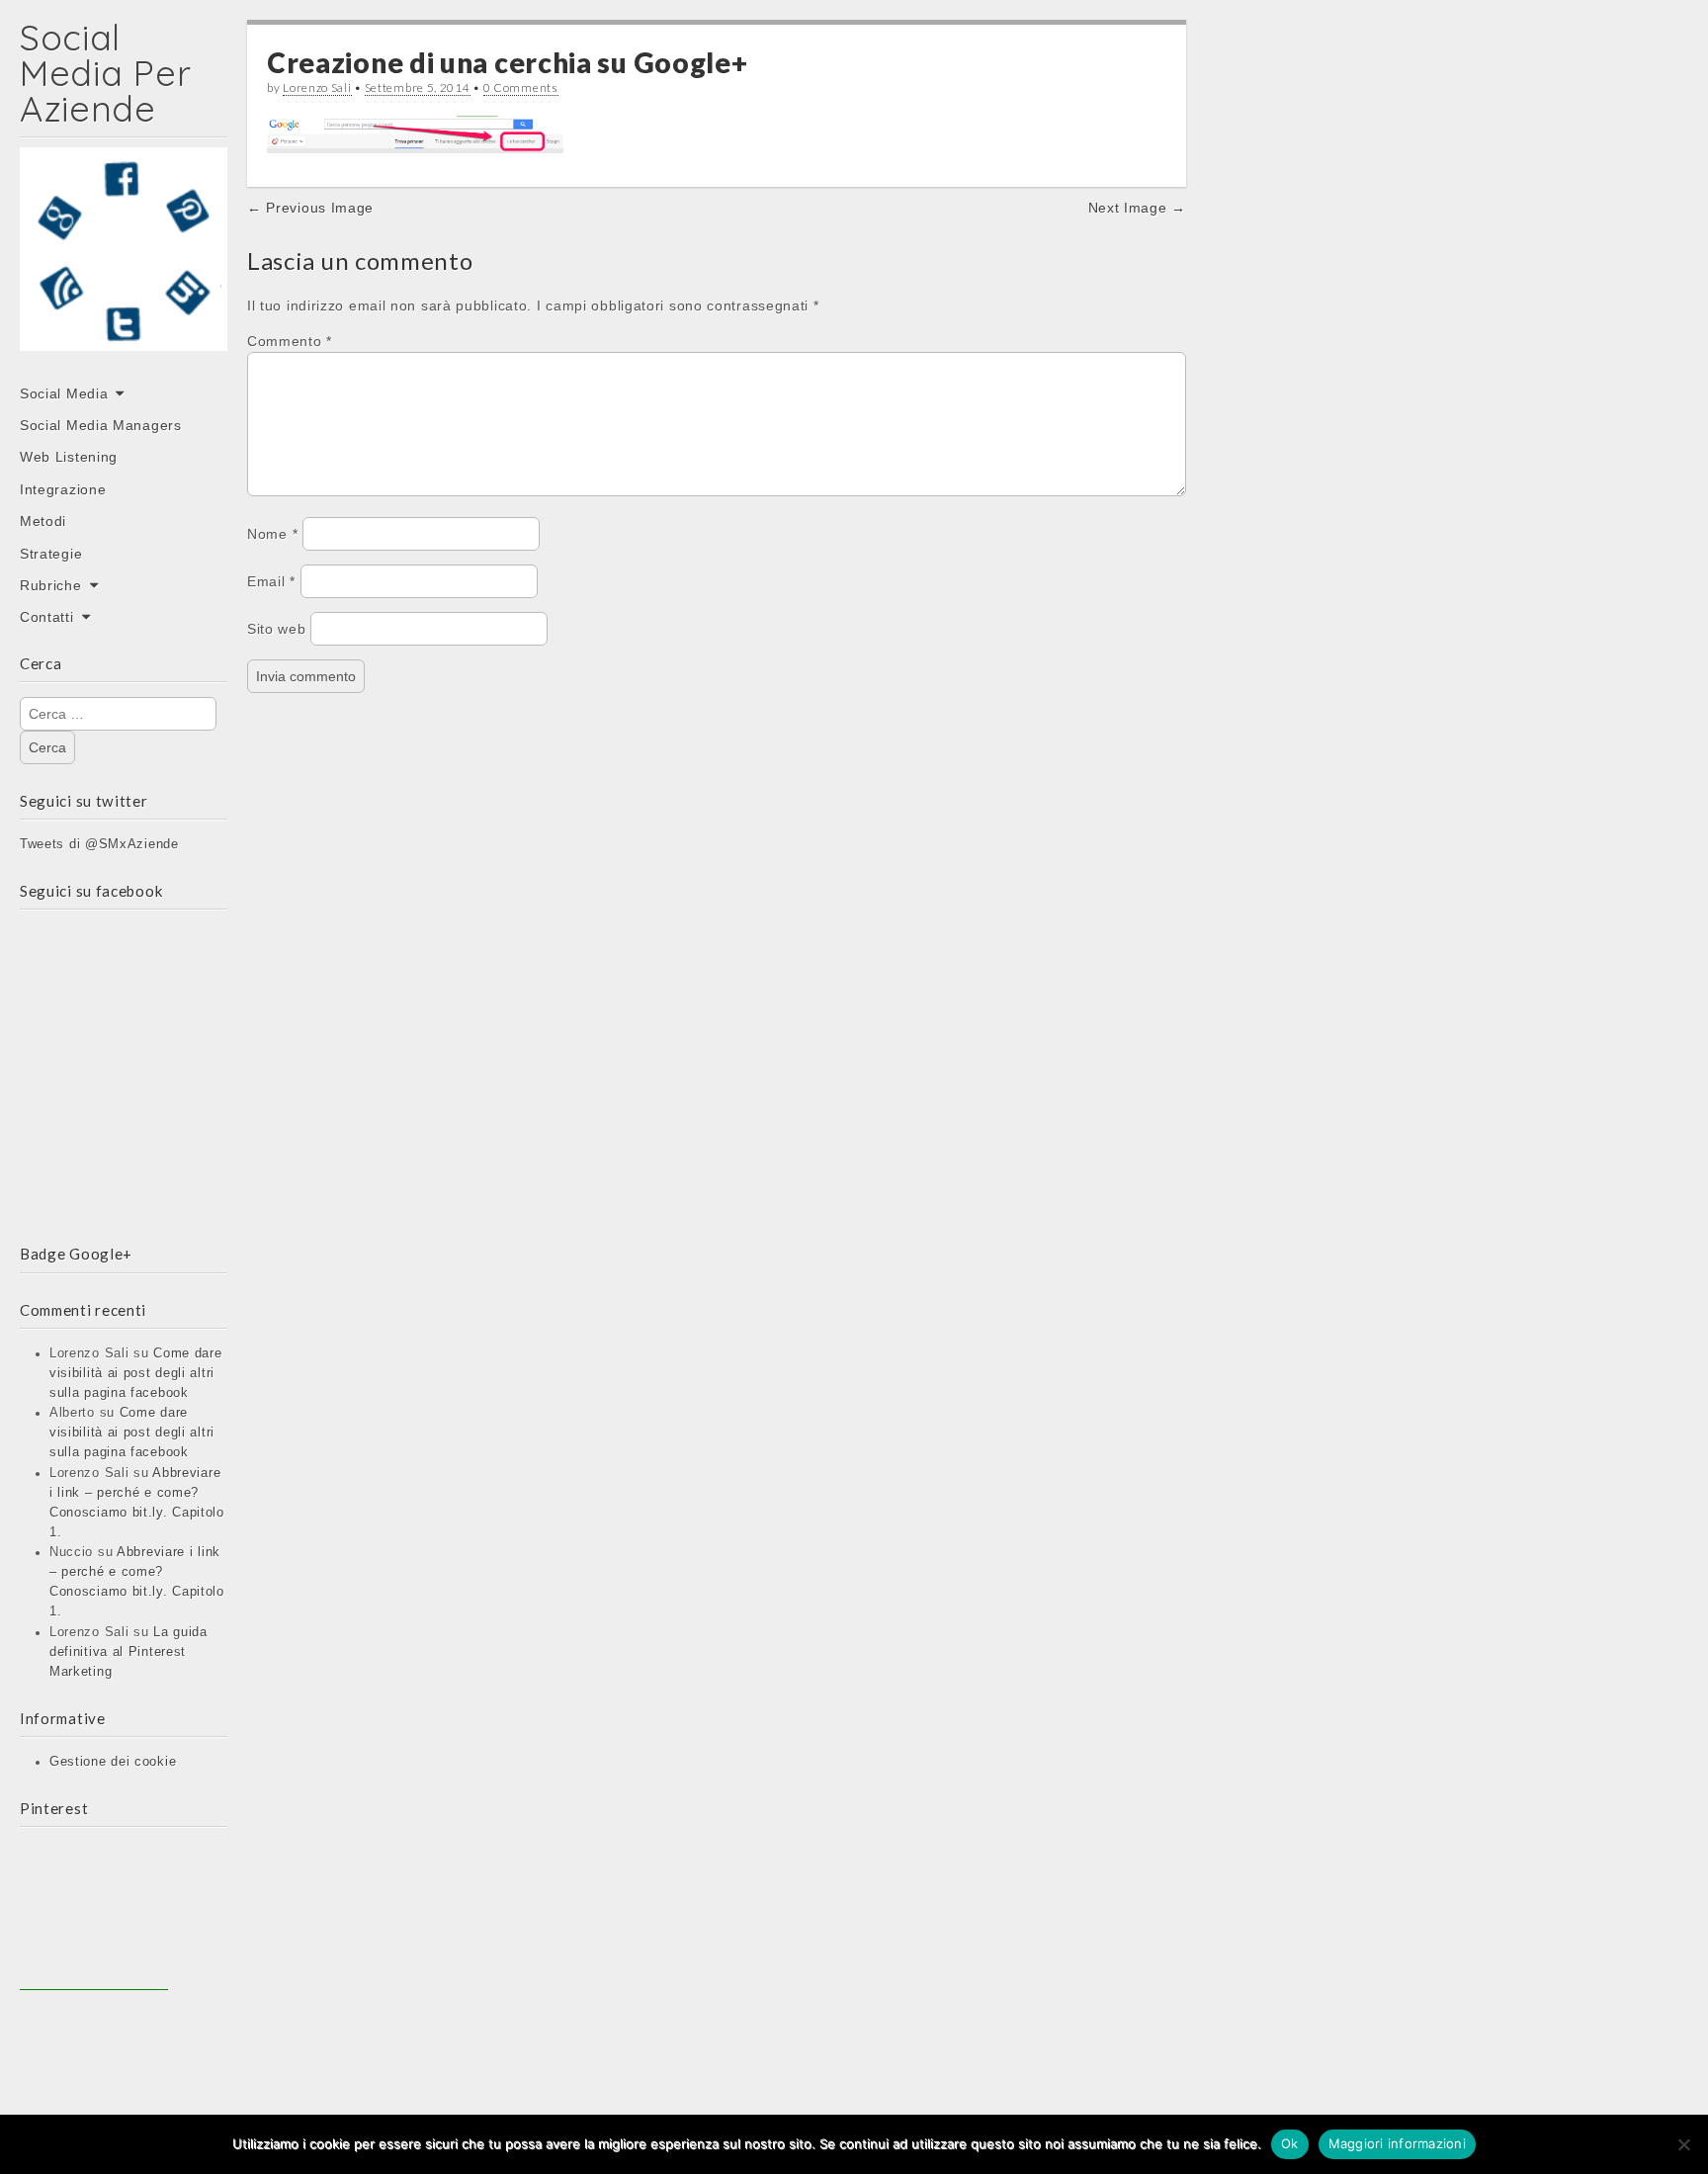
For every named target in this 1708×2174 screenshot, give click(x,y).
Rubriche (51, 585)
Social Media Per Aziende (105, 73)
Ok (1290, 2143)
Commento (290, 341)
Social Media (64, 393)
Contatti (47, 617)
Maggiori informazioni (1397, 2143)
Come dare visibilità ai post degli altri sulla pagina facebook (136, 1373)
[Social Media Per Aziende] (124, 263)
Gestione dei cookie (113, 1762)
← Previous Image (310, 208)
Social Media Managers (101, 425)
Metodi (43, 521)
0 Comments (521, 87)
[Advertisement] (94, 1916)
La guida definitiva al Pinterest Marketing (128, 1652)
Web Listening (69, 457)
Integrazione (63, 489)
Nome (272, 534)
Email (271, 581)
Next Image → (1137, 208)
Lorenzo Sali (317, 87)
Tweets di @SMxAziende (99, 844)
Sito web (277, 629)
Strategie (51, 554)
